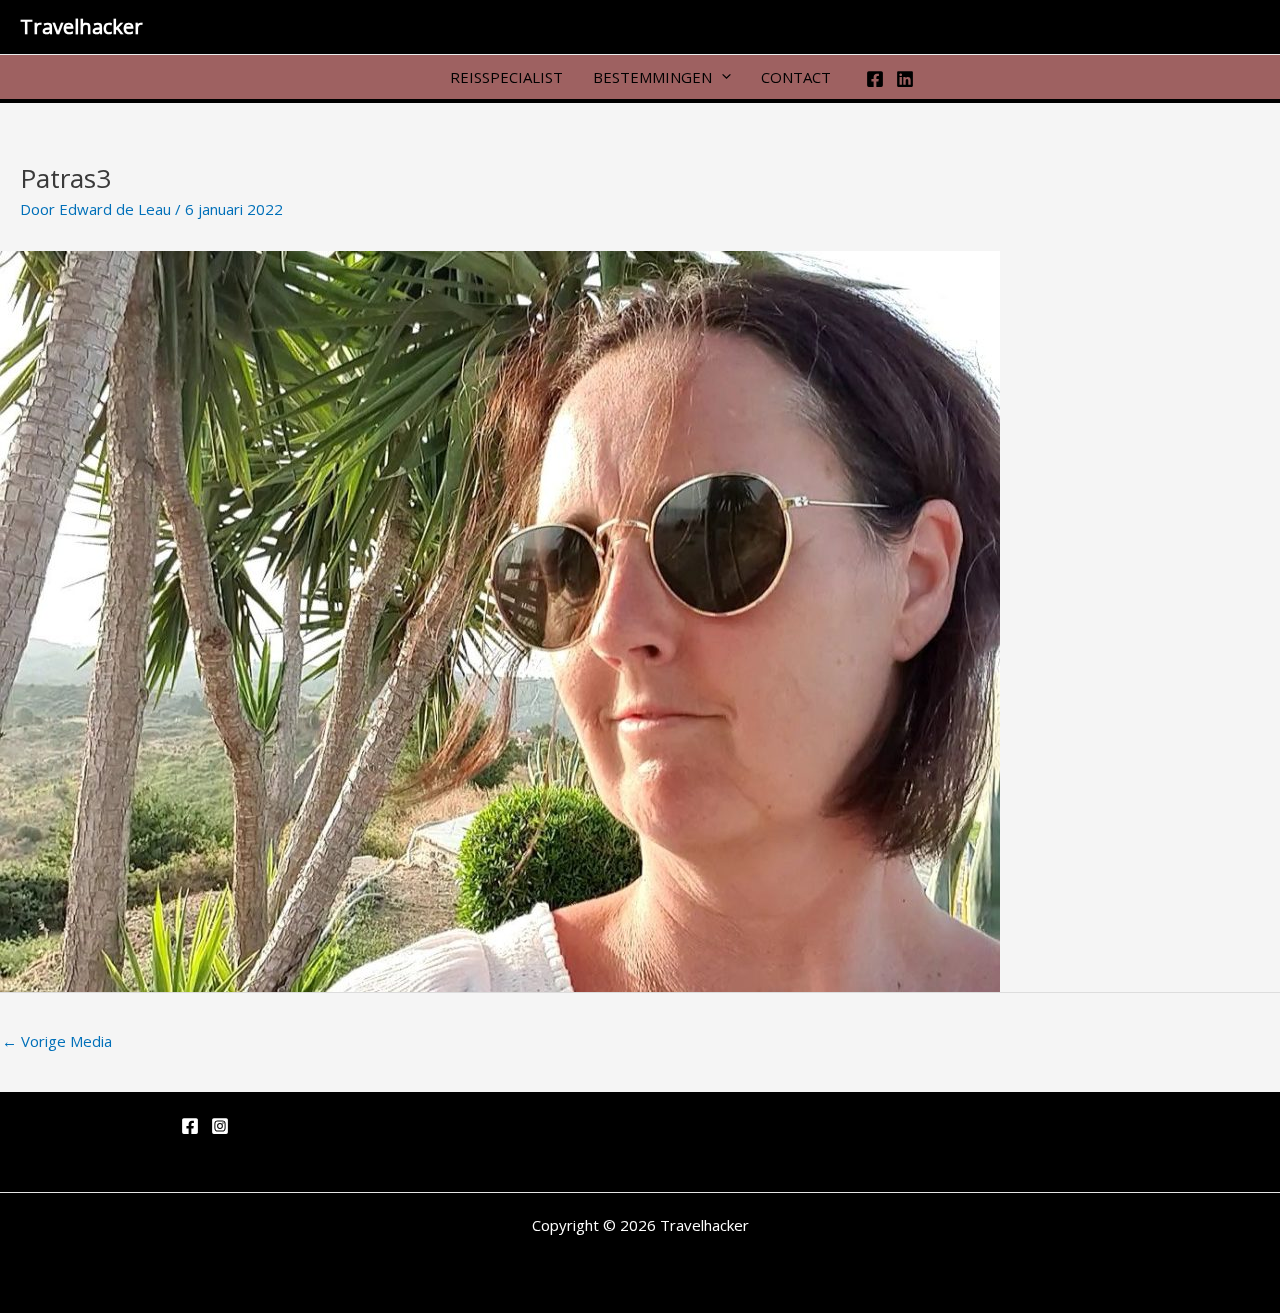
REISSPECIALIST (506, 76)
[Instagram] (220, 1126)
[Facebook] (875, 79)
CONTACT (796, 76)
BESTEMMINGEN (652, 76)
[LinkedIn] (905, 79)
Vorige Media (57, 1041)
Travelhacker (81, 26)
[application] (721, 76)
